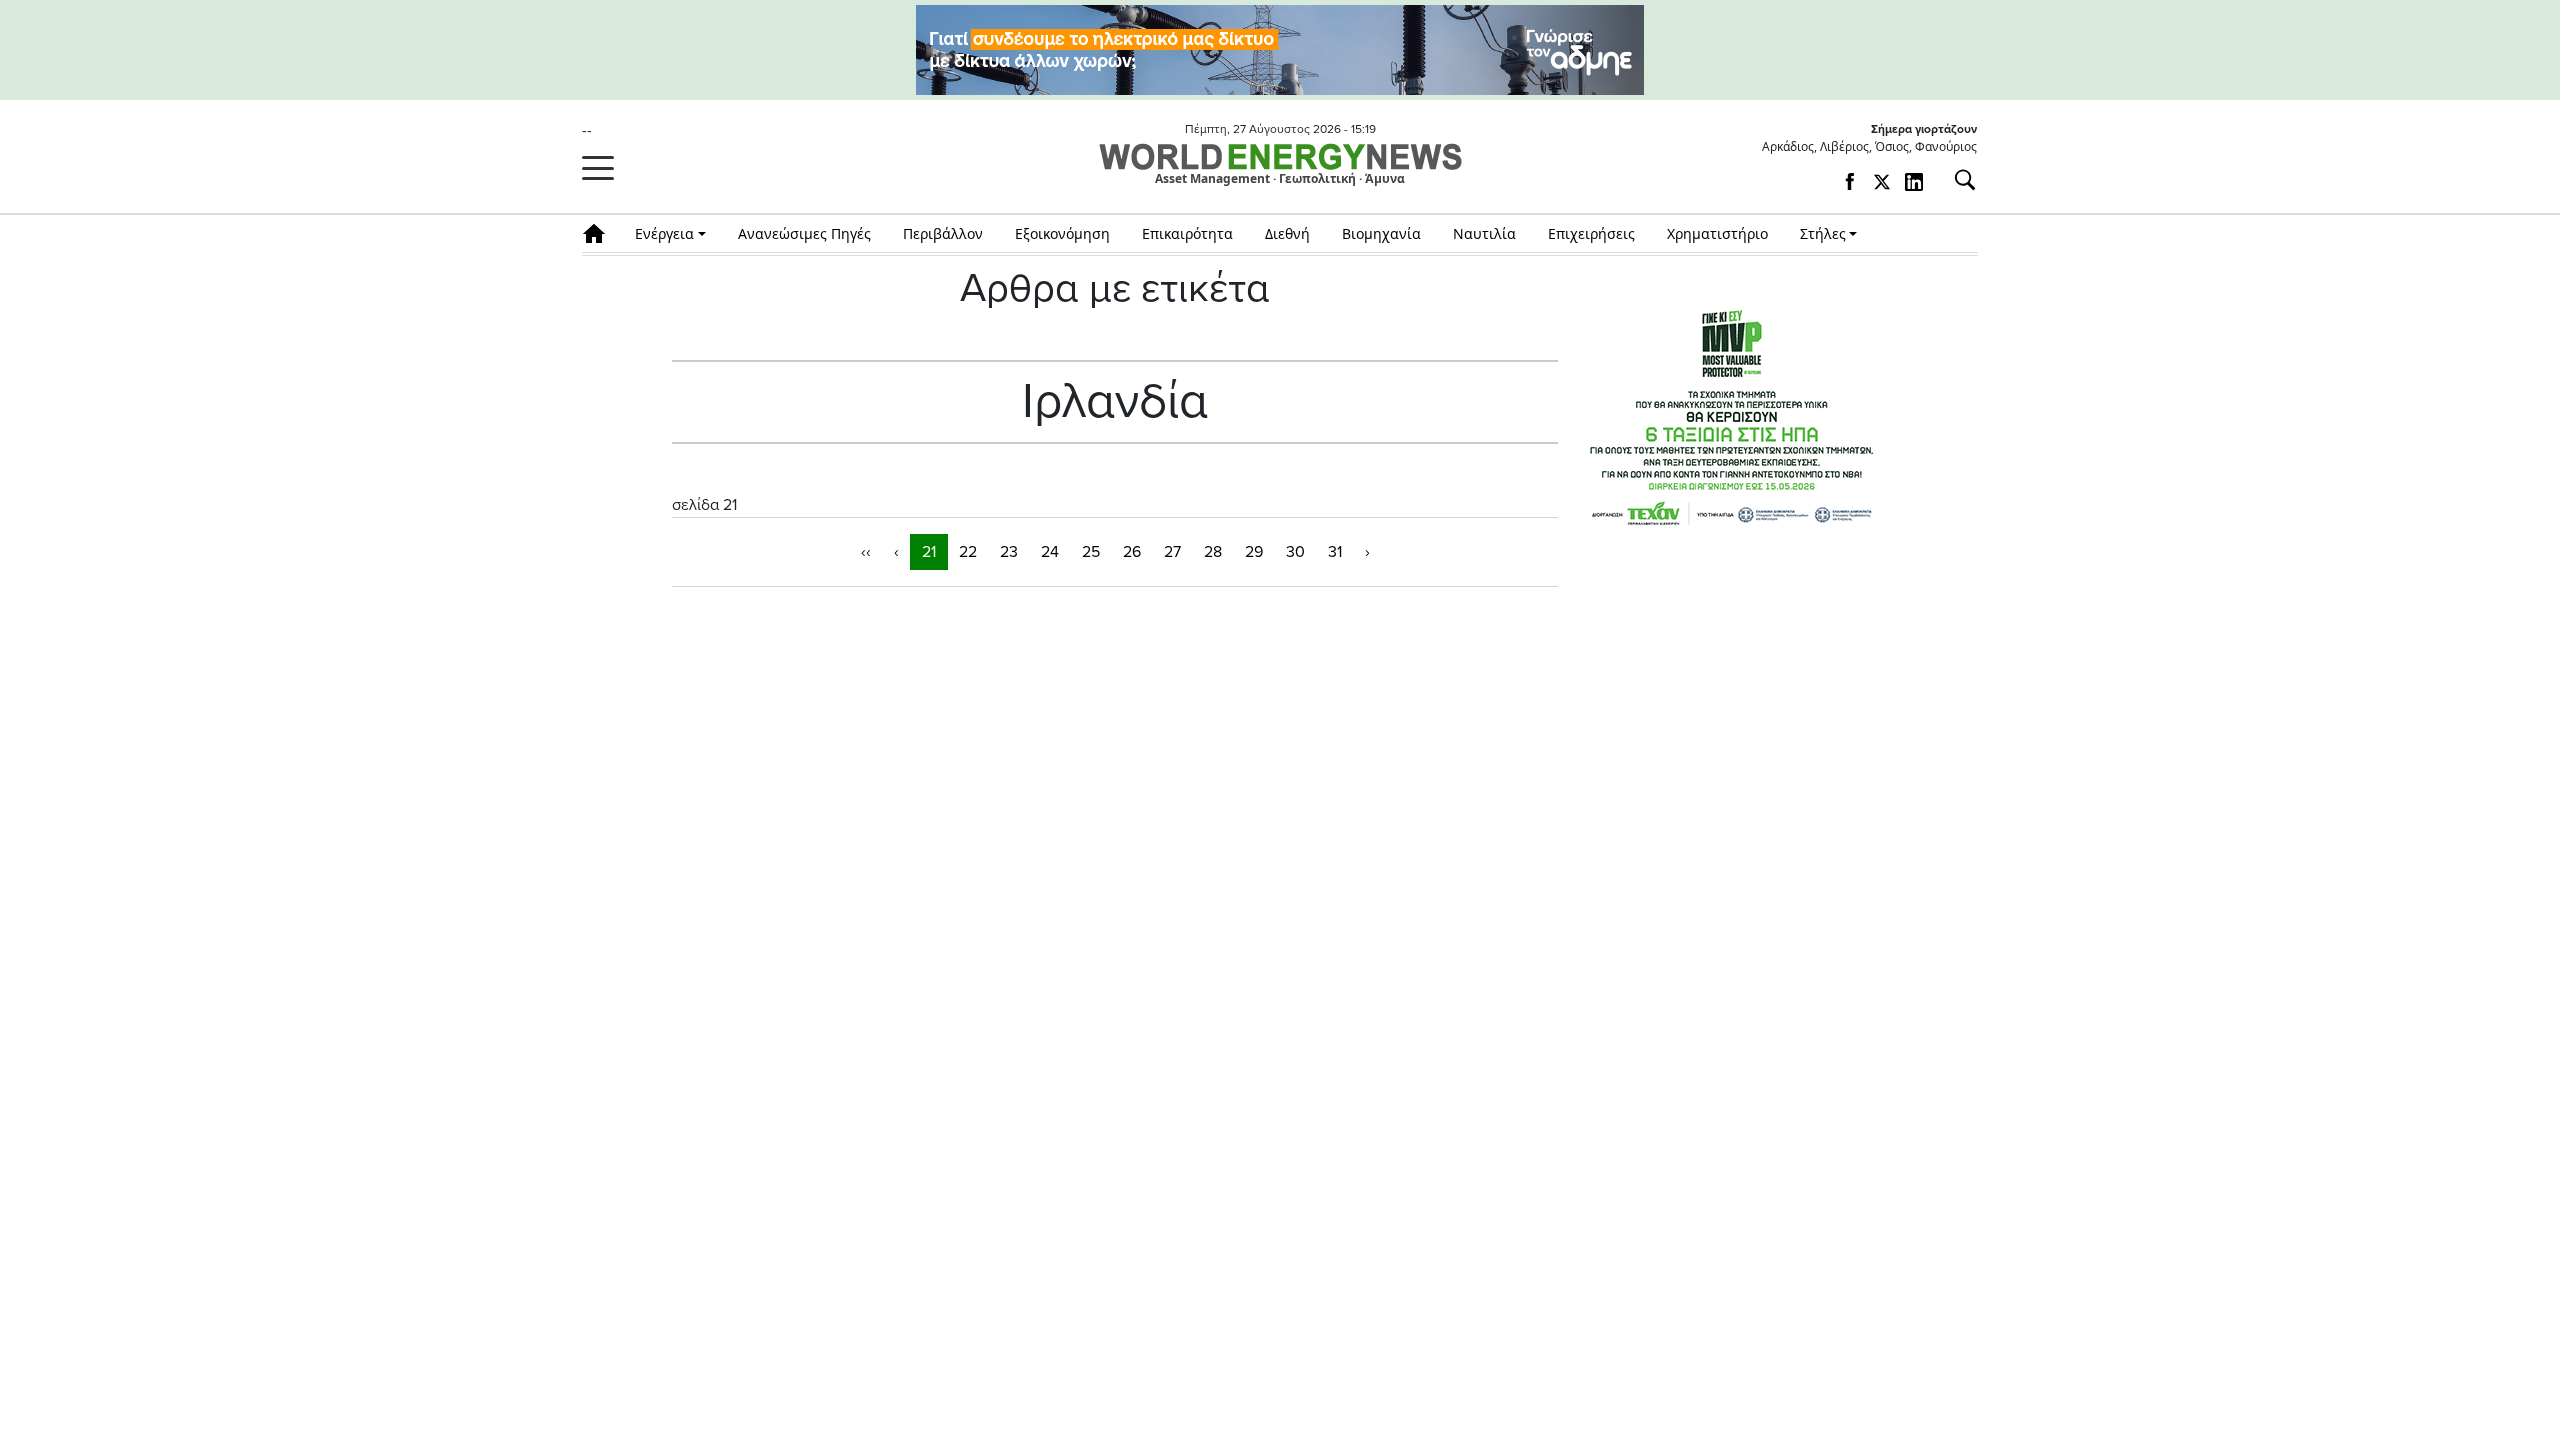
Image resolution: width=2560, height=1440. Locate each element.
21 (929, 552)
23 (1009, 552)
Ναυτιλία (1484, 233)
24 (1050, 552)
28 (1213, 552)
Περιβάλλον (943, 233)
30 (1295, 552)
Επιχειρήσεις (1591, 233)
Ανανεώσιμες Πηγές (804, 233)
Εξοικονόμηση (1062, 233)
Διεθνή (1287, 233)
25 (1091, 552)
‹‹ (866, 552)
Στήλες (1823, 233)
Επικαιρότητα (1187, 233)
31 (1335, 552)
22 (968, 552)
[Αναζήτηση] (1957, 180)
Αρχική (600, 233)
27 (1172, 552)
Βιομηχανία (1381, 233)
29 (1254, 552)
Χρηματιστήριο (1717, 233)
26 (1132, 552)
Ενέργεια (664, 233)
